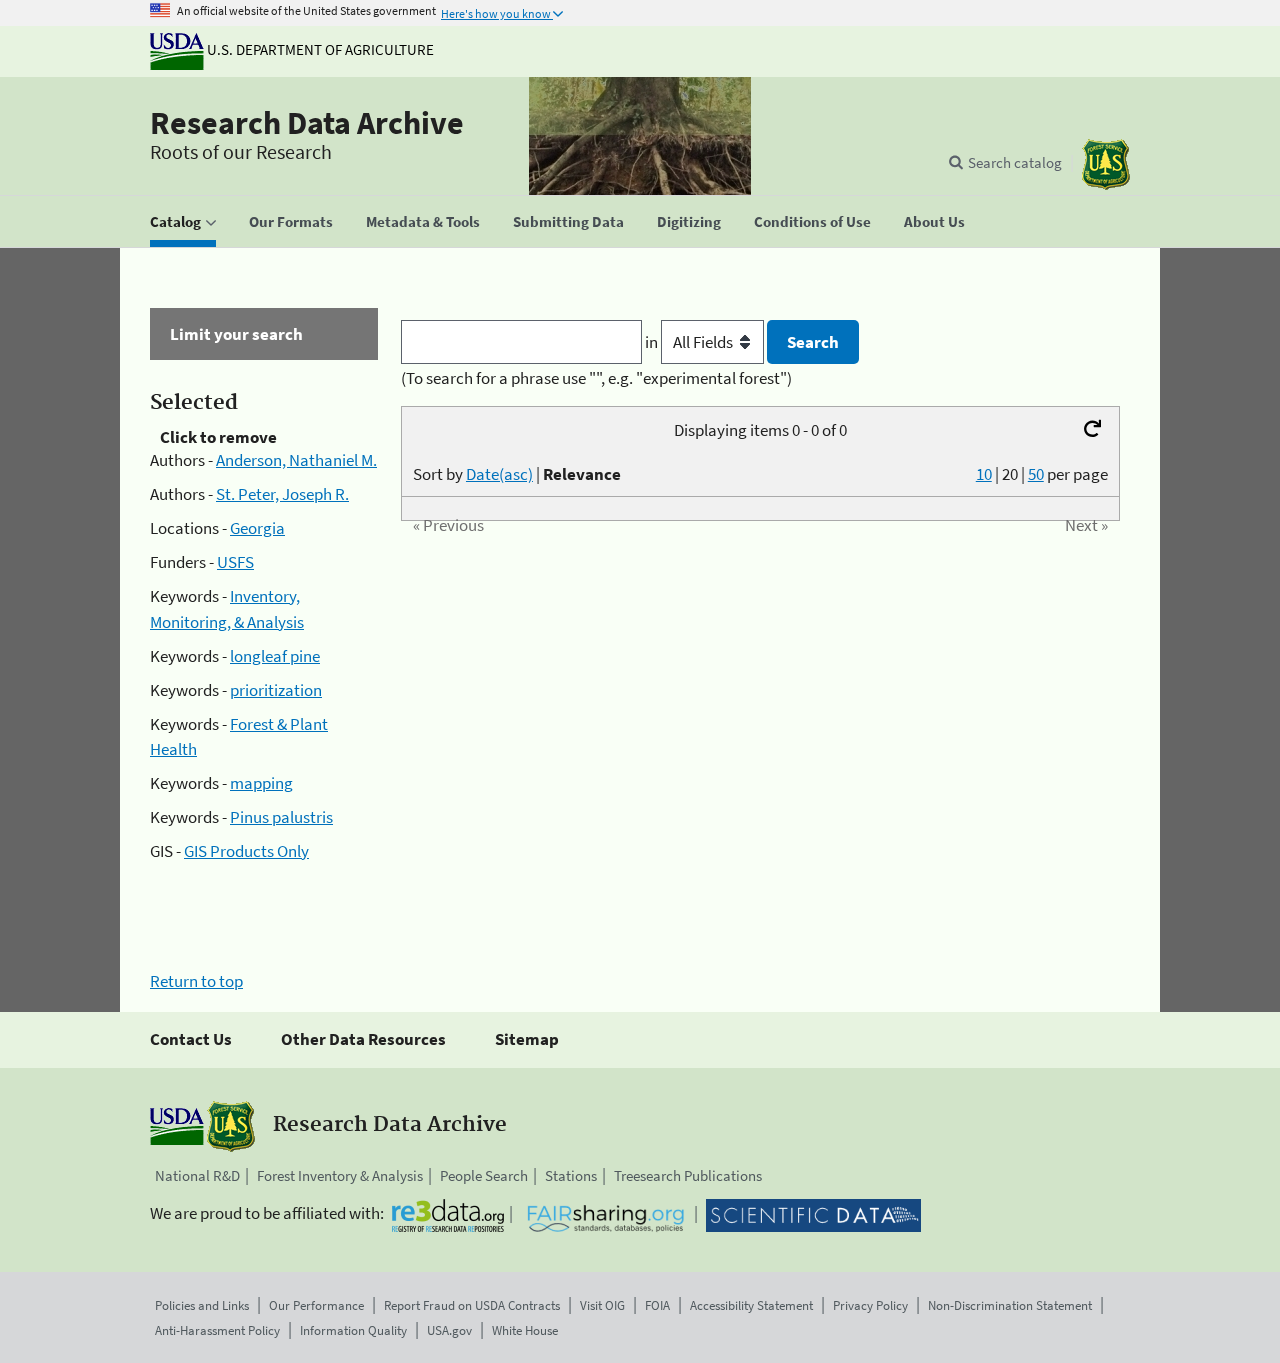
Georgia (257, 528)
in (653, 342)
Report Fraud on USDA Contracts (472, 1305)
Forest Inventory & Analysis (340, 1175)
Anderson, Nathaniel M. (296, 460)
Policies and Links (202, 1305)
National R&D (197, 1175)
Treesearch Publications (688, 1175)
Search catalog (1015, 162)
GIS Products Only (246, 851)
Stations (571, 1175)
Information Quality (353, 1330)
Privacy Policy (870, 1305)
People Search (484, 1175)
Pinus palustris (281, 817)
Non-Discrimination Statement (1010, 1305)
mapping (261, 783)
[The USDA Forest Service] (1106, 164)
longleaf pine (275, 656)
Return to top (196, 981)
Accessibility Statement (751, 1305)
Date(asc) (499, 474)
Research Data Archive (307, 123)
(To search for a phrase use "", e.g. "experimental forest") (596, 378)
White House (525, 1330)
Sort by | (517, 474)
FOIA (657, 1305)
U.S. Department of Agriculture (319, 49)
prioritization (276, 690)
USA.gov (449, 1330)
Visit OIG (602, 1305)
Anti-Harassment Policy (217, 1330)
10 (984, 474)
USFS (235, 562)
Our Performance (316, 1305)
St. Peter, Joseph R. (282, 494)
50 (1036, 474)
